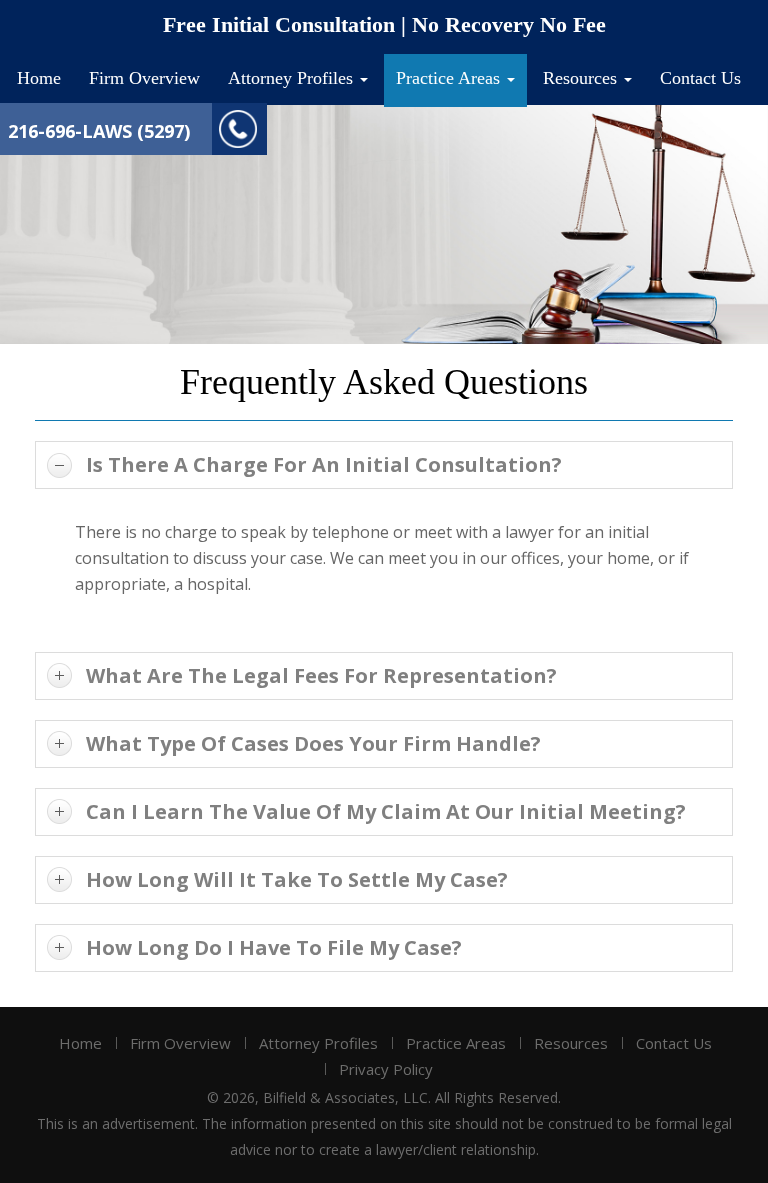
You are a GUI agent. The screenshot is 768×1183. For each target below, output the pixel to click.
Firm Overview (144, 78)
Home (39, 78)
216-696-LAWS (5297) (99, 131)
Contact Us (700, 78)
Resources (582, 78)
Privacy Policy (386, 1069)
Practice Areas (450, 78)
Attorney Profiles (293, 78)
